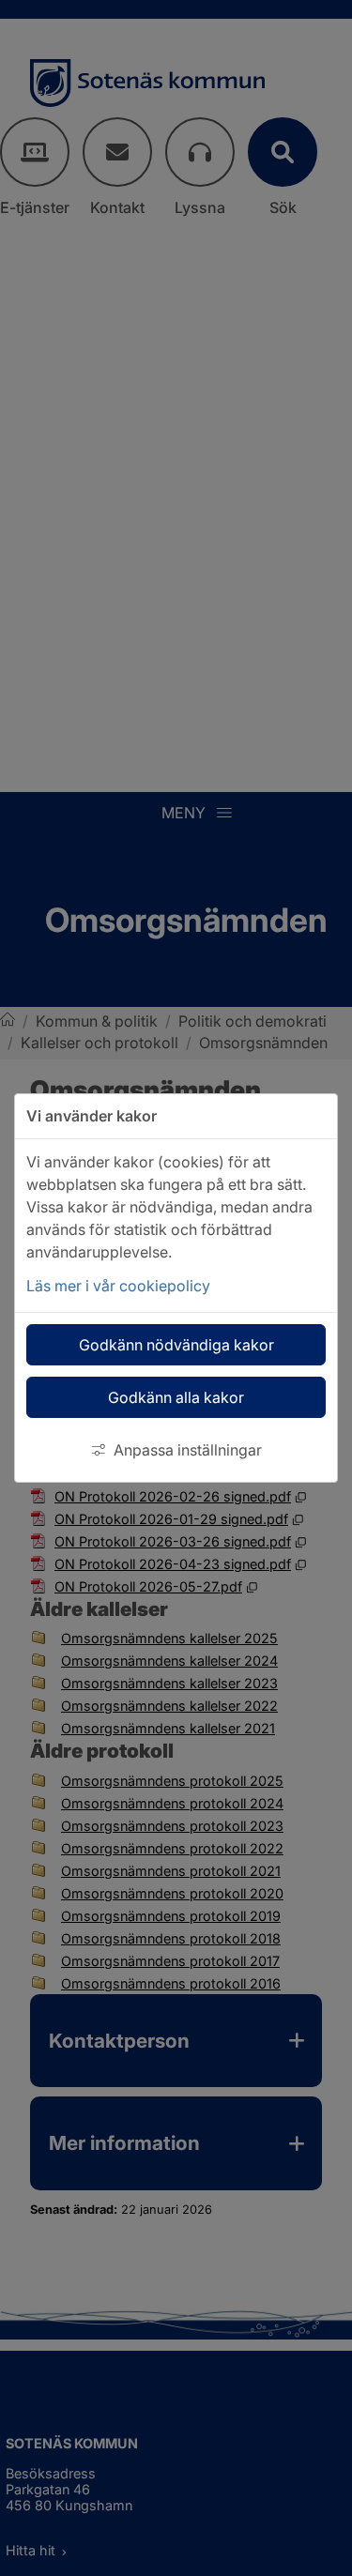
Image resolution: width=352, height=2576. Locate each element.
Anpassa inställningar (188, 1450)
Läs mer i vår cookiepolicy (118, 1286)
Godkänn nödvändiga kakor (176, 1345)
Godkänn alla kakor (176, 1397)
